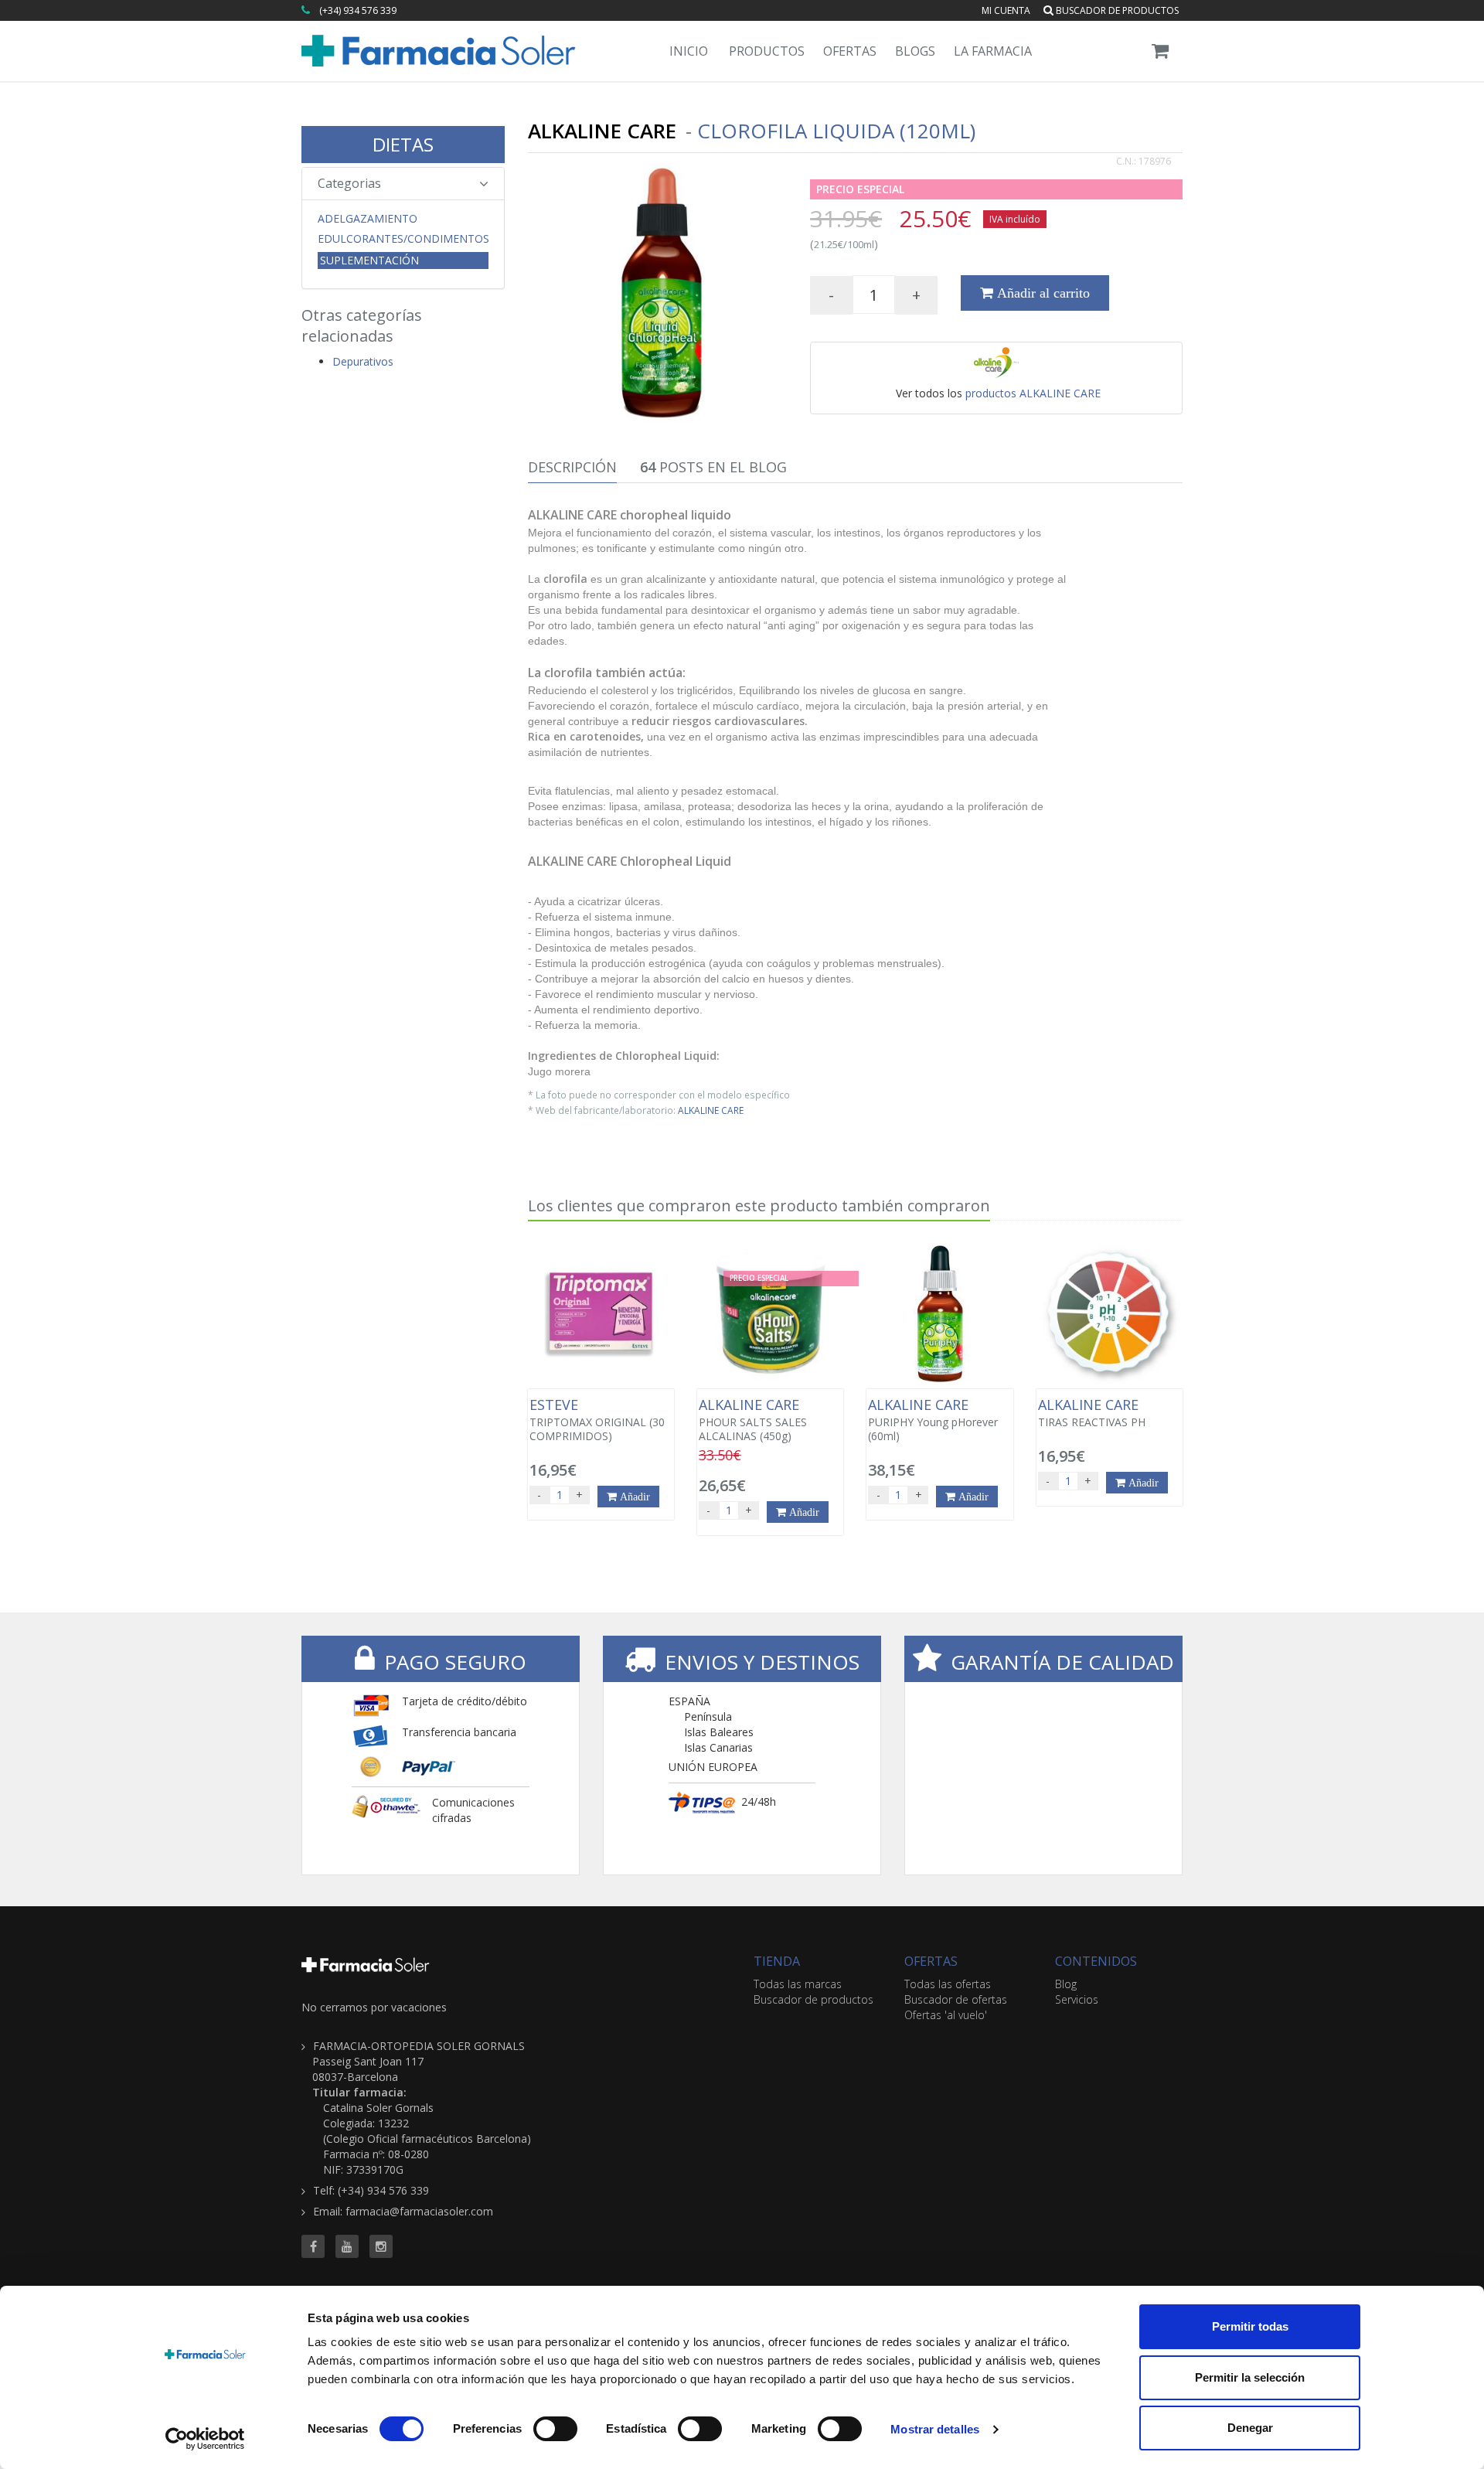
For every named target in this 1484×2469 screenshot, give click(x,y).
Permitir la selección (1250, 2377)
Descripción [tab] (572, 467)
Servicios (1077, 1999)
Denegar (1250, 2428)
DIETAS (403, 144)
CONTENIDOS (1096, 1961)
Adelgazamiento (368, 219)
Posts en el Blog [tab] (713, 467)
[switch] (555, 2429)
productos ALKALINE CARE (1033, 393)
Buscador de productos (1116, 10)
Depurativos (363, 361)
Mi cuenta (1006, 10)
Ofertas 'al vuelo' (946, 2015)
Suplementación (369, 260)
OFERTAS (931, 1961)
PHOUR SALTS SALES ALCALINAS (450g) (753, 1420)
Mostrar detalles (935, 2429)
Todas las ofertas (948, 1984)
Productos (767, 51)
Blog (1066, 1984)
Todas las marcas (798, 1984)
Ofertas (850, 51)
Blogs (915, 51)
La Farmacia (993, 51)
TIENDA (777, 1961)
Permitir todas (1250, 2326)
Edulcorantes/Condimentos (403, 239)
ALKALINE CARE (711, 1110)
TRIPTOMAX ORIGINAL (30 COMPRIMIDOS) (597, 1420)
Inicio (689, 51)
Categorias (349, 183)
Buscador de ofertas (956, 1999)
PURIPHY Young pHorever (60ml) (933, 1420)
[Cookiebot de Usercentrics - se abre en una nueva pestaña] (205, 2439)
